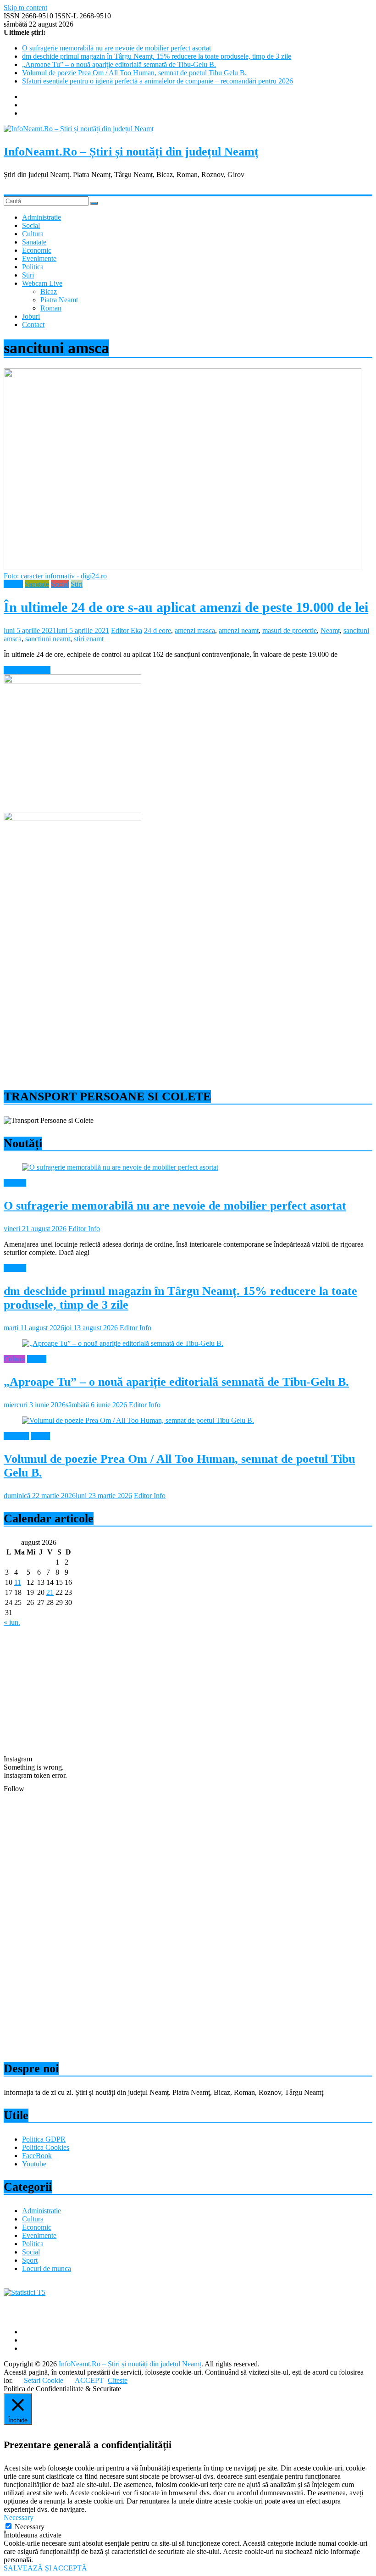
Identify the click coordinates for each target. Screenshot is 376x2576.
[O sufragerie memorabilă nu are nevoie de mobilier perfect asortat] (120, 1167)
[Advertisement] (188, 1014)
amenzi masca (195, 630)
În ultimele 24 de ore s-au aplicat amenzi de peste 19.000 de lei (186, 607)
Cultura (33, 234)
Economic (37, 250)
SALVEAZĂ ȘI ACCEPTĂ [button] (45, 2568)
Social (31, 225)
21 (50, 1592)
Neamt (13, 584)
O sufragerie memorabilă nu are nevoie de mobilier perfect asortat (116, 48)
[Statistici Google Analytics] (25, 2292)
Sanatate (34, 242)
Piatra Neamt (59, 300)
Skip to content (25, 8)
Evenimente (39, 258)
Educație (16, 1436)
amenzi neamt (239, 630)
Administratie (41, 217)
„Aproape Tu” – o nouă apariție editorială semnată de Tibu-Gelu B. (119, 64)
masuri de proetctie (290, 630)
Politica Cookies (46, 2147)
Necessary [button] (19, 2518)
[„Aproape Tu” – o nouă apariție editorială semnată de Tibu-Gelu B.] (123, 1343)
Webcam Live (42, 283)
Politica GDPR (44, 2139)
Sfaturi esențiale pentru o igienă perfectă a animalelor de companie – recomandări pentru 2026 (158, 81)
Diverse (15, 1183)
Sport (30, 2260)
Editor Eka (127, 630)
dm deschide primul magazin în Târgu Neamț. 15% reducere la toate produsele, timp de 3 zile (157, 56)
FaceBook (37, 2156)
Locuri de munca (47, 2268)
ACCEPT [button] (89, 2380)
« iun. (12, 1622)
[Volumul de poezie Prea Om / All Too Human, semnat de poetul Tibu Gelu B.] (138, 1420)
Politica (33, 267)
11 (18, 1582)
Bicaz (49, 291)
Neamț (330, 630)
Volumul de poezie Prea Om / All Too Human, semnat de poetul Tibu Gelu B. (134, 73)
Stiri (28, 275)
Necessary (30, 2527)
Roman (51, 308)
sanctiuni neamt (48, 639)
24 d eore (158, 630)
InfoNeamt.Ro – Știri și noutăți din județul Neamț (131, 152)
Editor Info (84, 1229)
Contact (33, 325)
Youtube (34, 2164)
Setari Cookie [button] (44, 2380)
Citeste (118, 2380)
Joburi (31, 316)
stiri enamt (89, 639)
